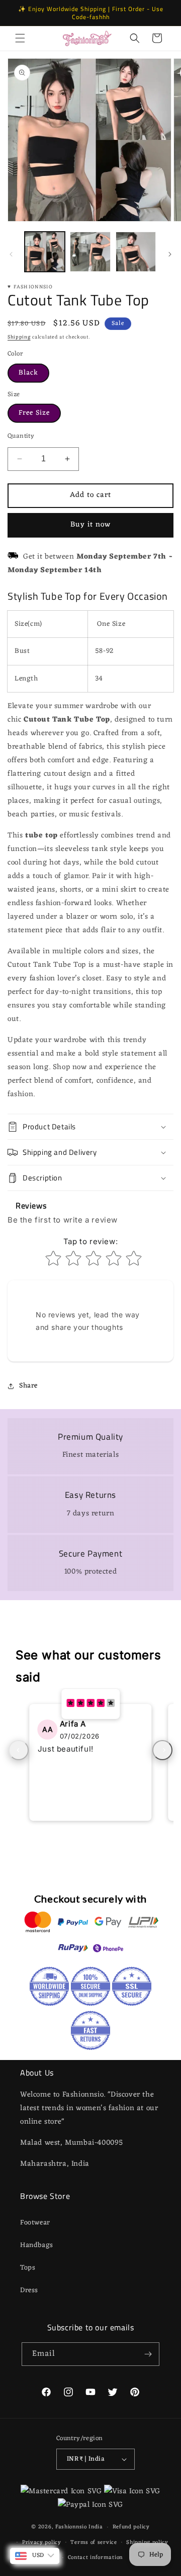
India (96, 2527)
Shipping (19, 337)
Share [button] (28, 1386)
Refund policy (131, 2527)
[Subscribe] (148, 2354)
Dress (29, 2290)
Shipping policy (147, 2542)
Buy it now (90, 525)
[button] (20, 38)
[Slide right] (170, 254)
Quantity (21, 436)
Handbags (37, 2245)
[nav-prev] (19, 1750)
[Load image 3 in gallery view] (136, 252)
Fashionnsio (71, 2527)
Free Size (34, 413)
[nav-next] (162, 1750)
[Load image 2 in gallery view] (90, 252)
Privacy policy (42, 2542)
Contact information (95, 2557)
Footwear (35, 2223)
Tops (28, 2268)
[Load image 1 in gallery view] (45, 252)
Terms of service (94, 2542)
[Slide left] (11, 254)
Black (28, 373)
